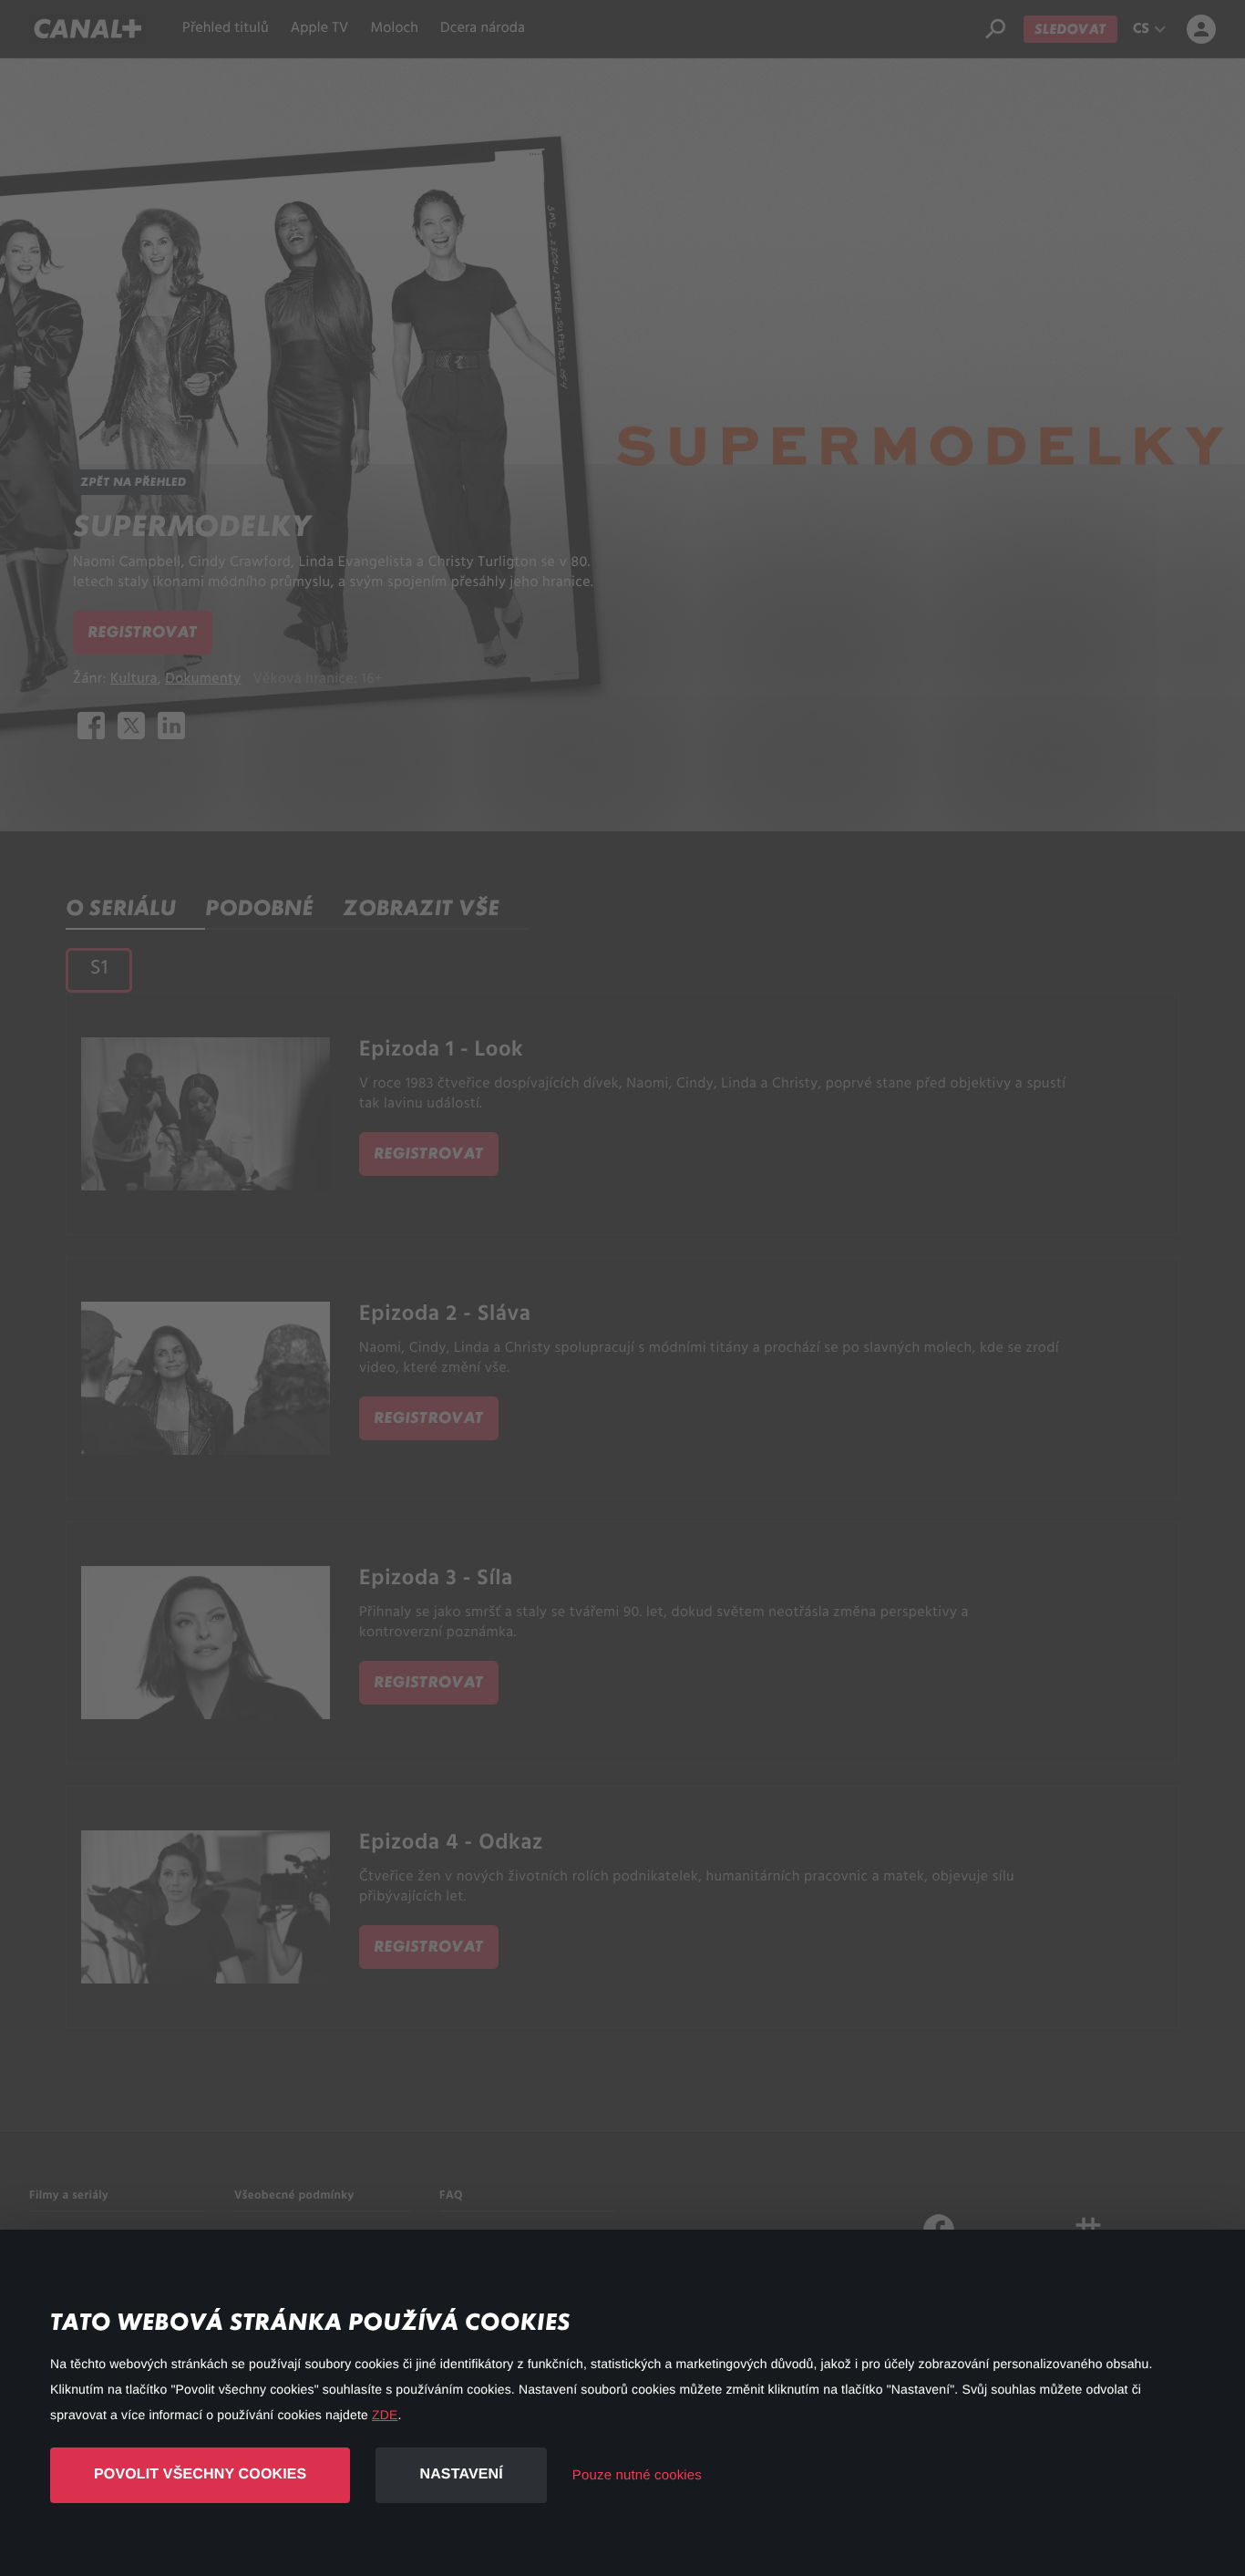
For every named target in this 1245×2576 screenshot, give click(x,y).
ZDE (385, 2415)
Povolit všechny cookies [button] (200, 2474)
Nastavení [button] (461, 2474)
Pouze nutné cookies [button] (637, 2475)
